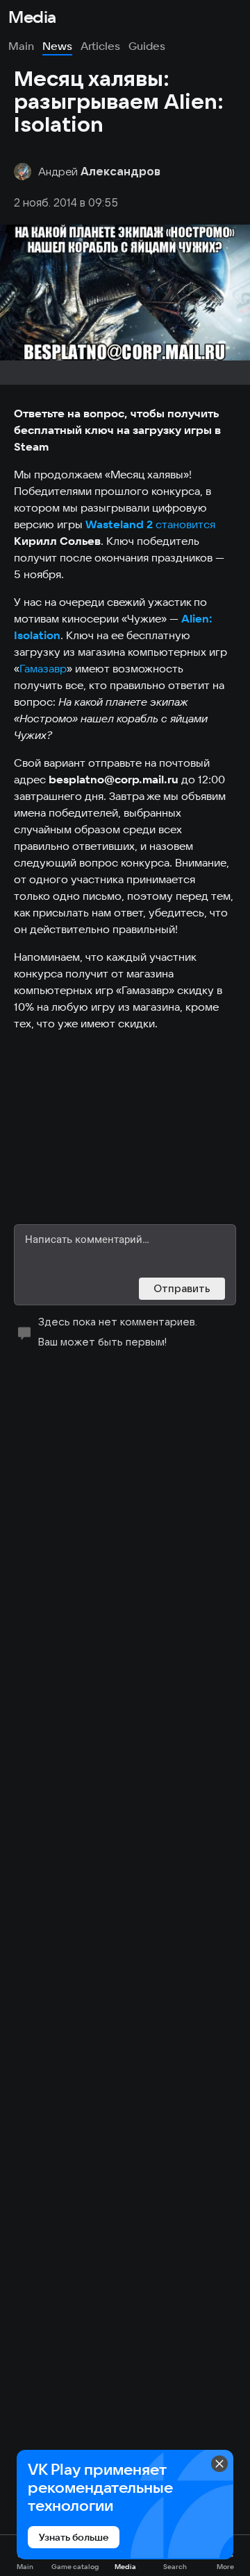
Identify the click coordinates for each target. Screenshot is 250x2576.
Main (21, 46)
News (57, 46)
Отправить (182, 1288)
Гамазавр (43, 668)
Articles (100, 46)
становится (187, 524)
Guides (147, 46)
